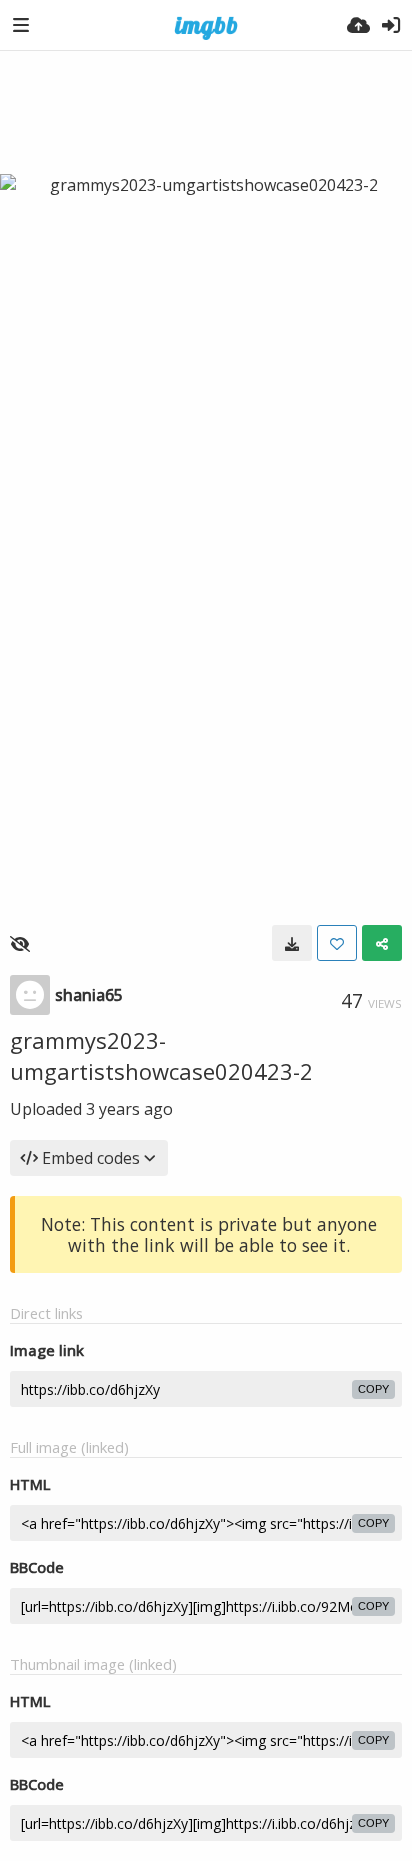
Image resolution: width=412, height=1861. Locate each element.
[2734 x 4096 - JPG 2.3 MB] (292, 943)
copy (373, 1389)
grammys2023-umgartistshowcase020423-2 (161, 1055)
